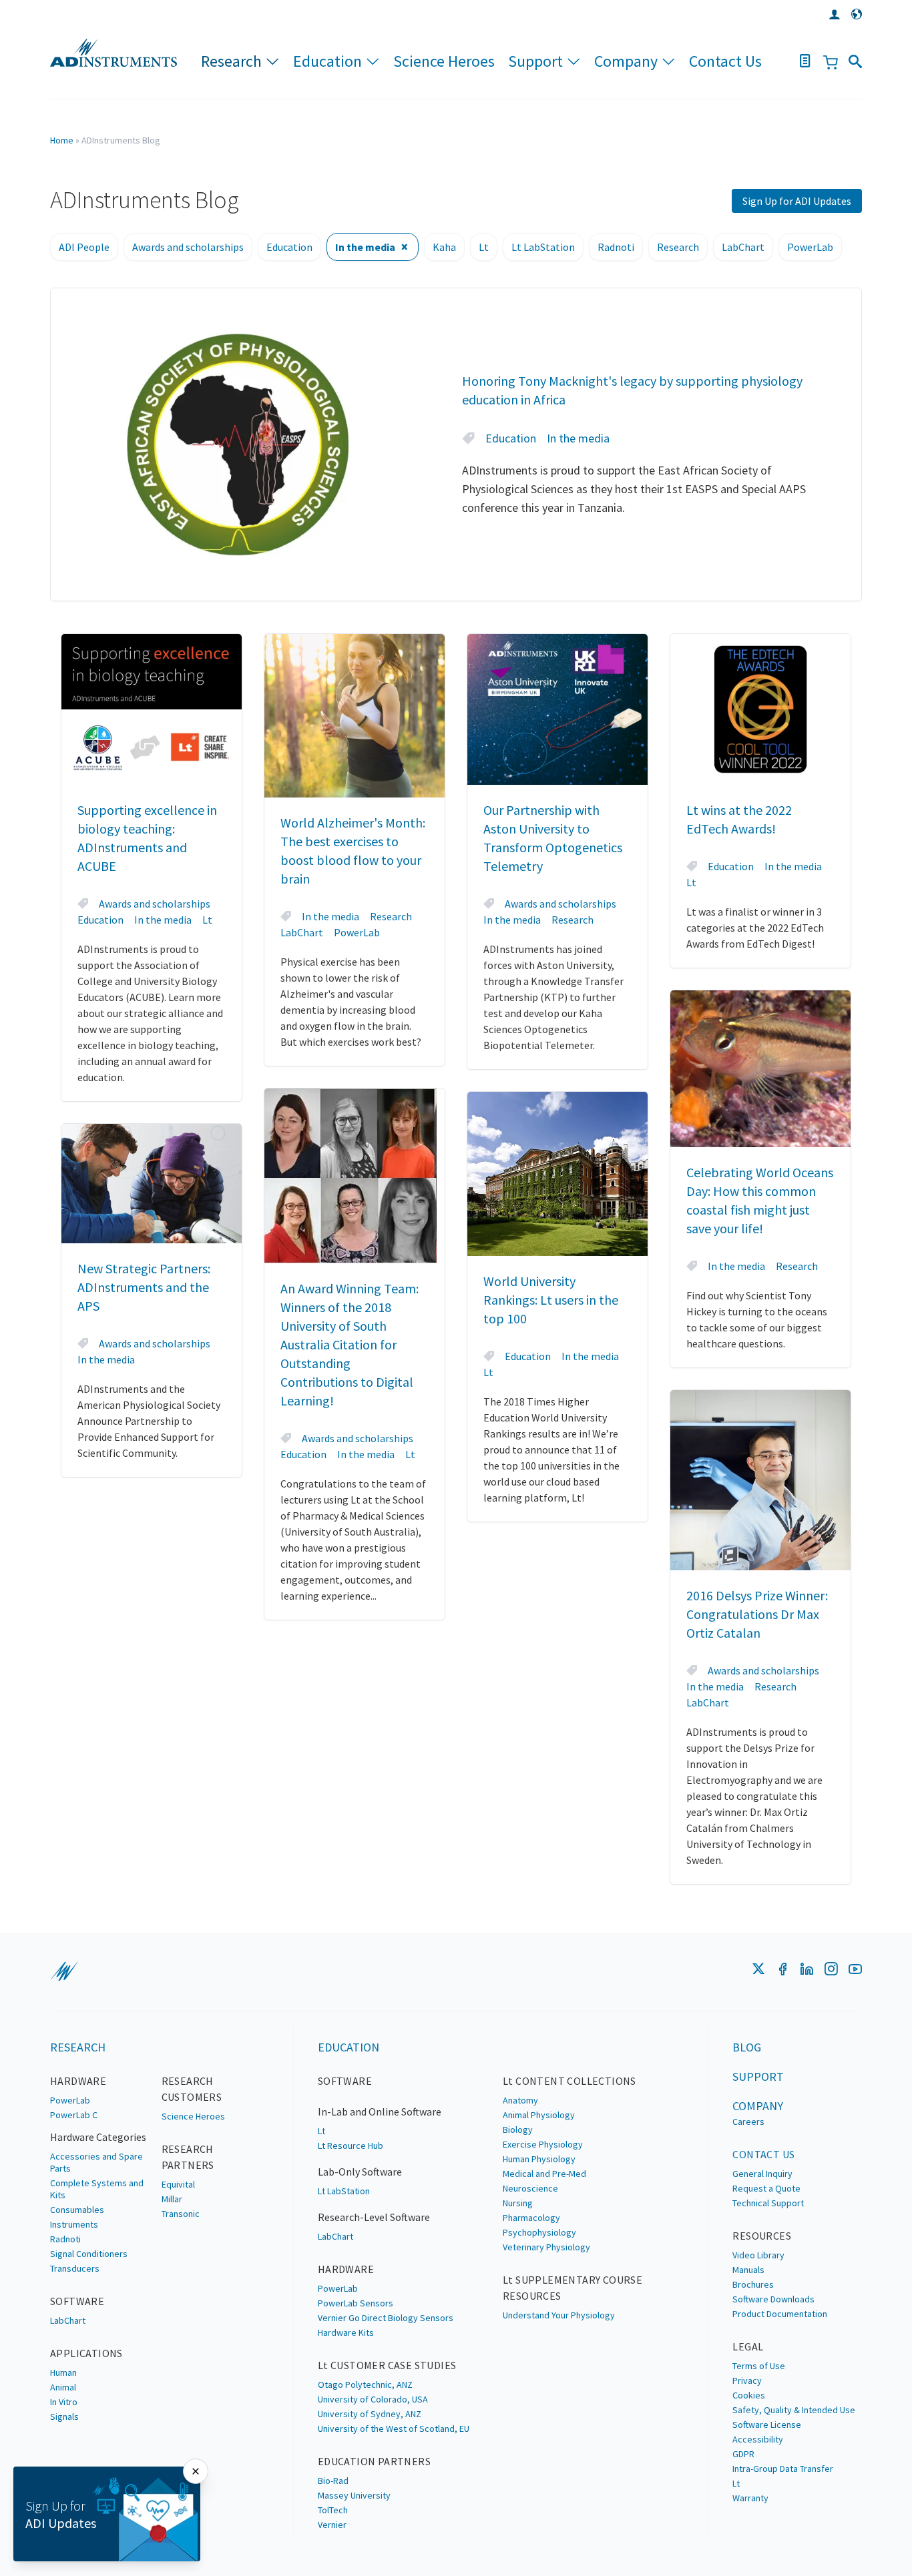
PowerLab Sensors (356, 2303)
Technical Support (768, 2203)
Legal (748, 2346)
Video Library (758, 2255)
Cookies (749, 2395)
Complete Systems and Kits (97, 2189)
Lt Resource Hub (351, 2146)
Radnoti (616, 247)
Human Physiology (539, 2159)
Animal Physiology (539, 2115)
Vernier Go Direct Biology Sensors (386, 2318)
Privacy (747, 2380)
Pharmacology (531, 2218)
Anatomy (520, 2100)
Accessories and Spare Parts (96, 2162)
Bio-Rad (333, 2481)
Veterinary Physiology (546, 2247)
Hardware (78, 2081)
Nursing (518, 2203)
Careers (748, 2122)
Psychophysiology (539, 2232)
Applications (86, 2353)
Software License (767, 2425)
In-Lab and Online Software (380, 2112)
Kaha (444, 247)
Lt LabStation (543, 247)
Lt (484, 247)
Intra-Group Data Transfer (783, 2469)
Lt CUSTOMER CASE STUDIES (387, 2365)
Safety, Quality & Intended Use (794, 2410)
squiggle (64, 1971)
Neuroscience (530, 2188)
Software (77, 2301)
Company (626, 61)
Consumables (77, 2210)
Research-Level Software (374, 2217)
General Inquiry (762, 2174)
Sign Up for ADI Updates (797, 201)
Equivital (178, 2184)
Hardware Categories (98, 2137)
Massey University (354, 2495)
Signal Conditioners (89, 2254)
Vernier (332, 2525)
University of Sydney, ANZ (370, 2414)
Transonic (181, 2214)
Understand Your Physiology (559, 2315)
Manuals (748, 2270)
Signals (64, 2417)
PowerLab (810, 247)
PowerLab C (74, 2115)
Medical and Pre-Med (544, 2174)
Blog (747, 2047)
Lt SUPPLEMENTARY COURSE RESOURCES (573, 2288)
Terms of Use (759, 2366)
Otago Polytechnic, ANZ (365, 2384)
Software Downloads (773, 2299)
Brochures (753, 2284)
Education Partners (374, 2461)
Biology (518, 2130)
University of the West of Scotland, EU (394, 2429)
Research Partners (188, 2157)
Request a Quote (766, 2188)
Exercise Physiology (543, 2144)
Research (231, 61)
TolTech (333, 2510)
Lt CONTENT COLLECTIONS (569, 2081)
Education (327, 61)
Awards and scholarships (188, 247)
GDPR (743, 2454)
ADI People (84, 247)
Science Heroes (444, 61)
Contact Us (725, 61)
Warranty (750, 2498)
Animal (63, 2387)
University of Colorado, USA (373, 2399)
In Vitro (64, 2402)
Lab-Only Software (360, 2172)
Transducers (75, 2268)
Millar (172, 2199)
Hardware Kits (346, 2332)
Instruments (74, 2224)
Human (63, 2372)
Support (535, 61)
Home (62, 140)
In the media (365, 247)
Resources (762, 2236)
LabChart (743, 247)
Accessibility (758, 2439)
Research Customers (192, 2089)
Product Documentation (780, 2314)
